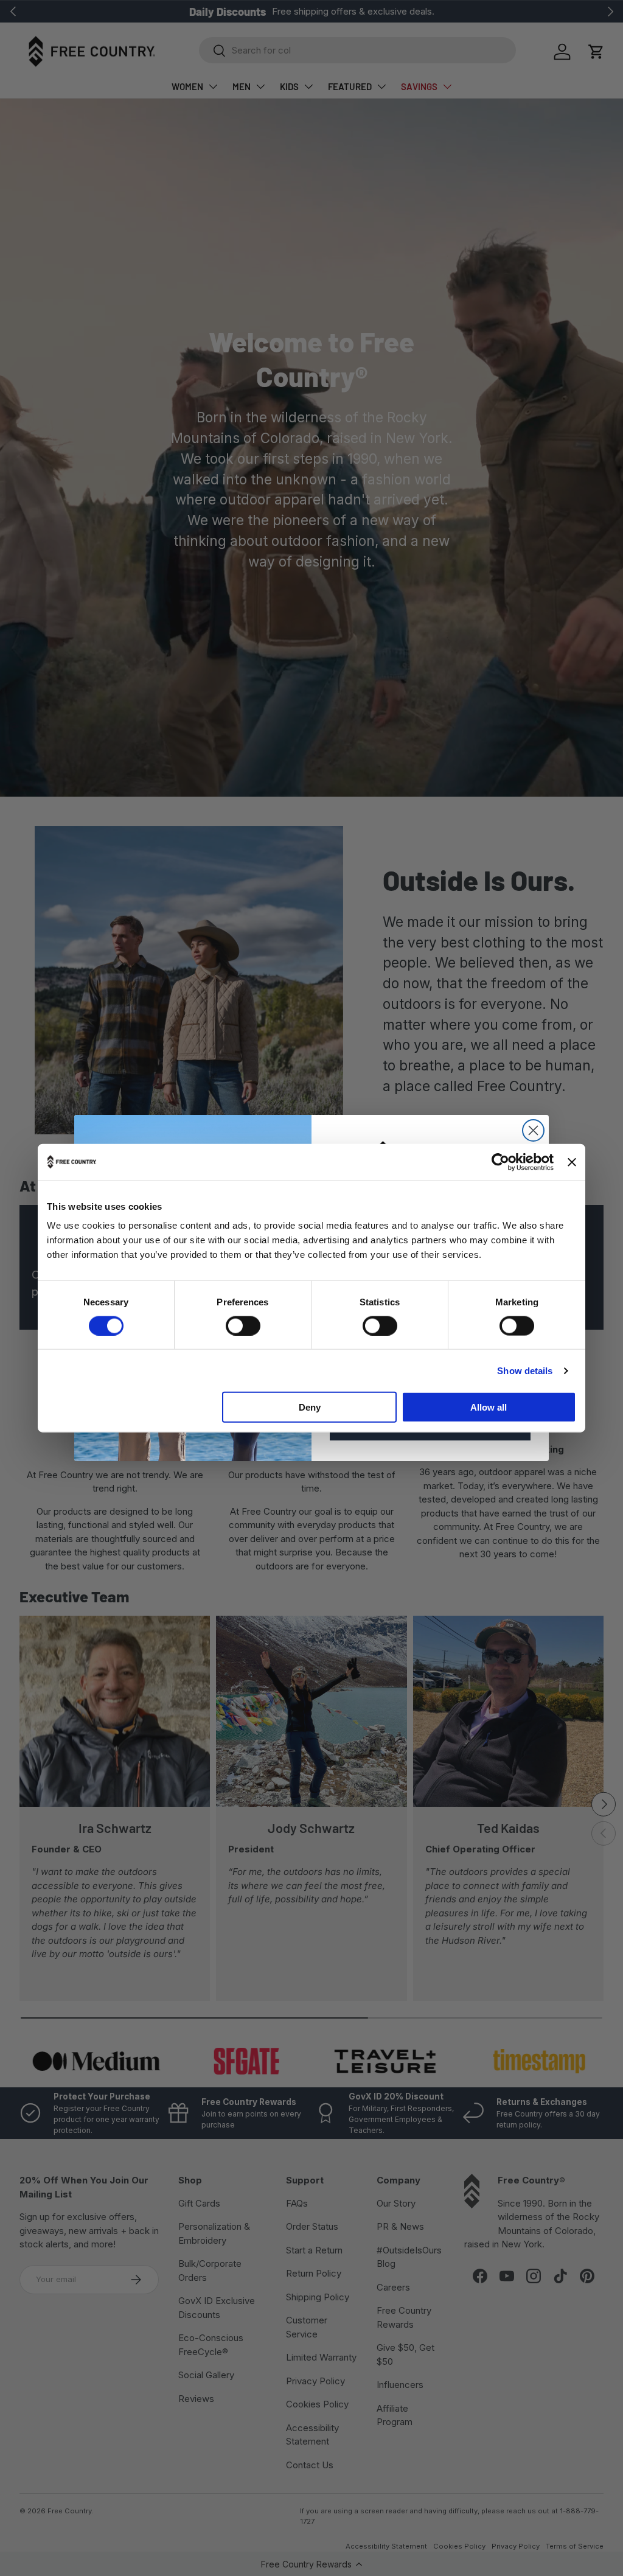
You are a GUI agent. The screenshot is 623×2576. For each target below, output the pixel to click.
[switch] (243, 1325)
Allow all (489, 1407)
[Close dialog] (533, 1130)
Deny (310, 1407)
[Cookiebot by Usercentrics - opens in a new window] (500, 1162)
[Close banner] (572, 1162)
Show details (525, 1370)
